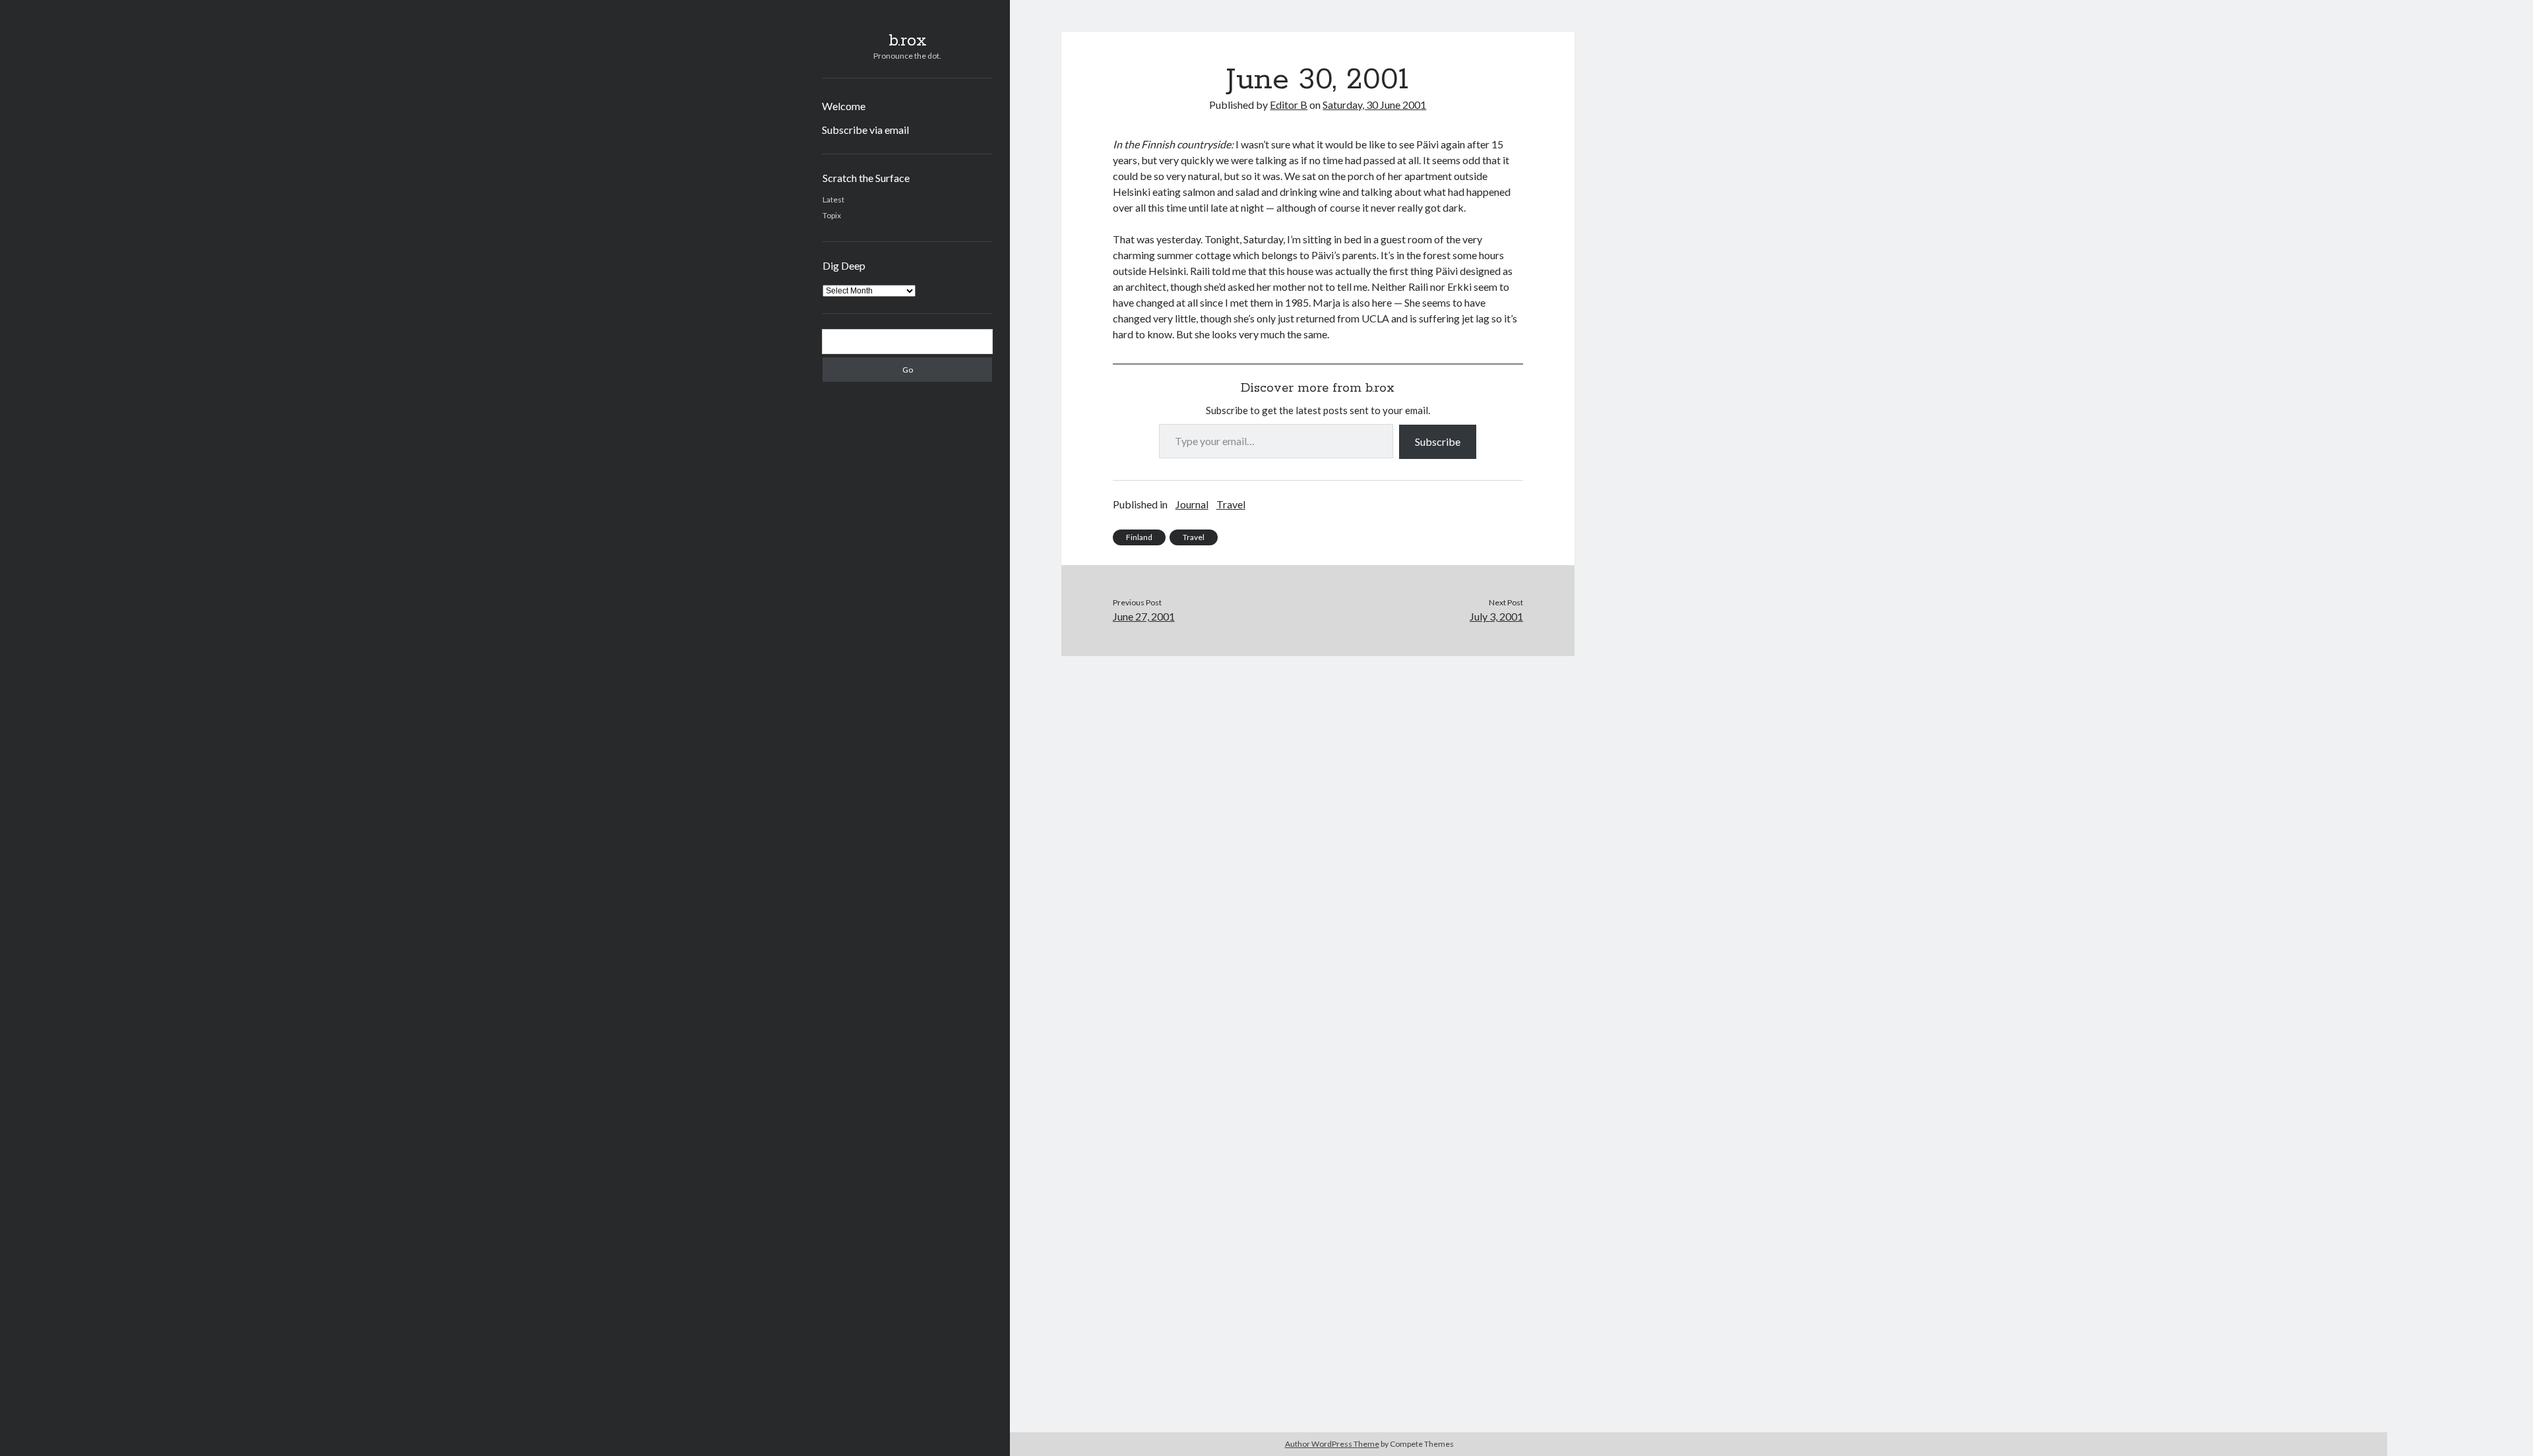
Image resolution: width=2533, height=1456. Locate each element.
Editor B (1289, 105)
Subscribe (1438, 441)
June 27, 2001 (1144, 616)
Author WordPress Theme (1332, 1444)
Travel (1231, 504)
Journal (1192, 504)
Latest (833, 199)
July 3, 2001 (1496, 616)
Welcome (844, 106)
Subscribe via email (865, 130)
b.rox (908, 41)
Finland (1139, 537)
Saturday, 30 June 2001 (1374, 105)
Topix (832, 215)
